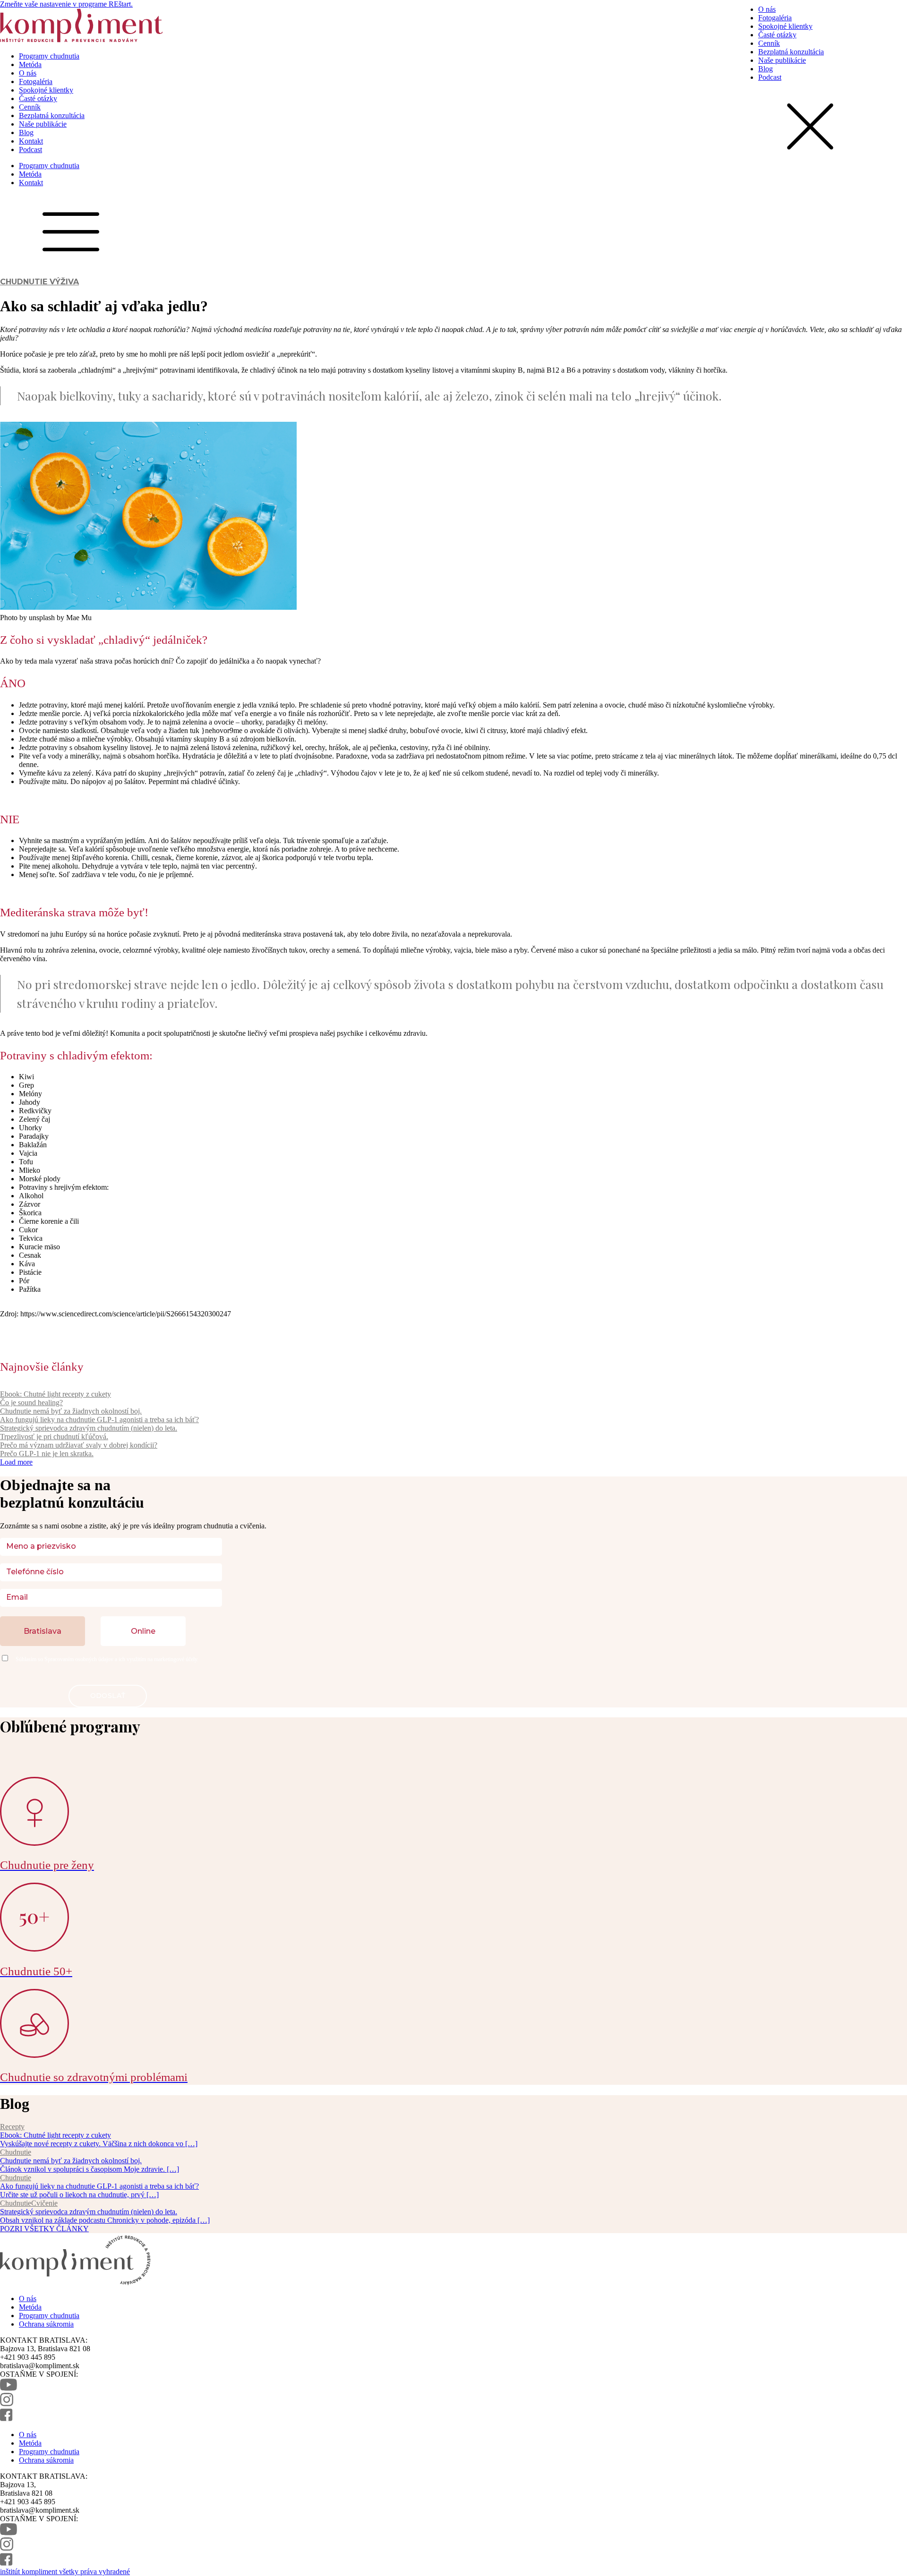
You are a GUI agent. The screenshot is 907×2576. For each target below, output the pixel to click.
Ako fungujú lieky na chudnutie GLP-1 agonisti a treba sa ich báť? (99, 1420)
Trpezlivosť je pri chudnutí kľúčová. (54, 1437)
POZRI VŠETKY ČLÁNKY (44, 2229)
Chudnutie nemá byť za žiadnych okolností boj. (71, 1411)
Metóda (30, 64)
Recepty (12, 2127)
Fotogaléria (36, 81)
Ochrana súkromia (46, 2324)
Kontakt (31, 141)
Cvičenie (44, 2203)
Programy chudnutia (49, 56)
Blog (26, 132)
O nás (28, 73)
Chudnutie (24, 282)
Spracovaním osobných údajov (79, 1659)
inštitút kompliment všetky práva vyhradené (65, 2572)
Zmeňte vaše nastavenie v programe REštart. (66, 4)
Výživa (64, 282)
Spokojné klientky (46, 90)
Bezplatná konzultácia (52, 115)
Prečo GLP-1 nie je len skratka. (47, 1454)
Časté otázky (38, 98)
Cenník (30, 107)
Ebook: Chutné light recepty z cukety (56, 1394)
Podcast (30, 149)
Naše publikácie (43, 124)
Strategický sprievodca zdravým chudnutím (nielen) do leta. (89, 1428)
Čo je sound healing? (31, 1403)
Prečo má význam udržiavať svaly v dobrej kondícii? (79, 1445)
